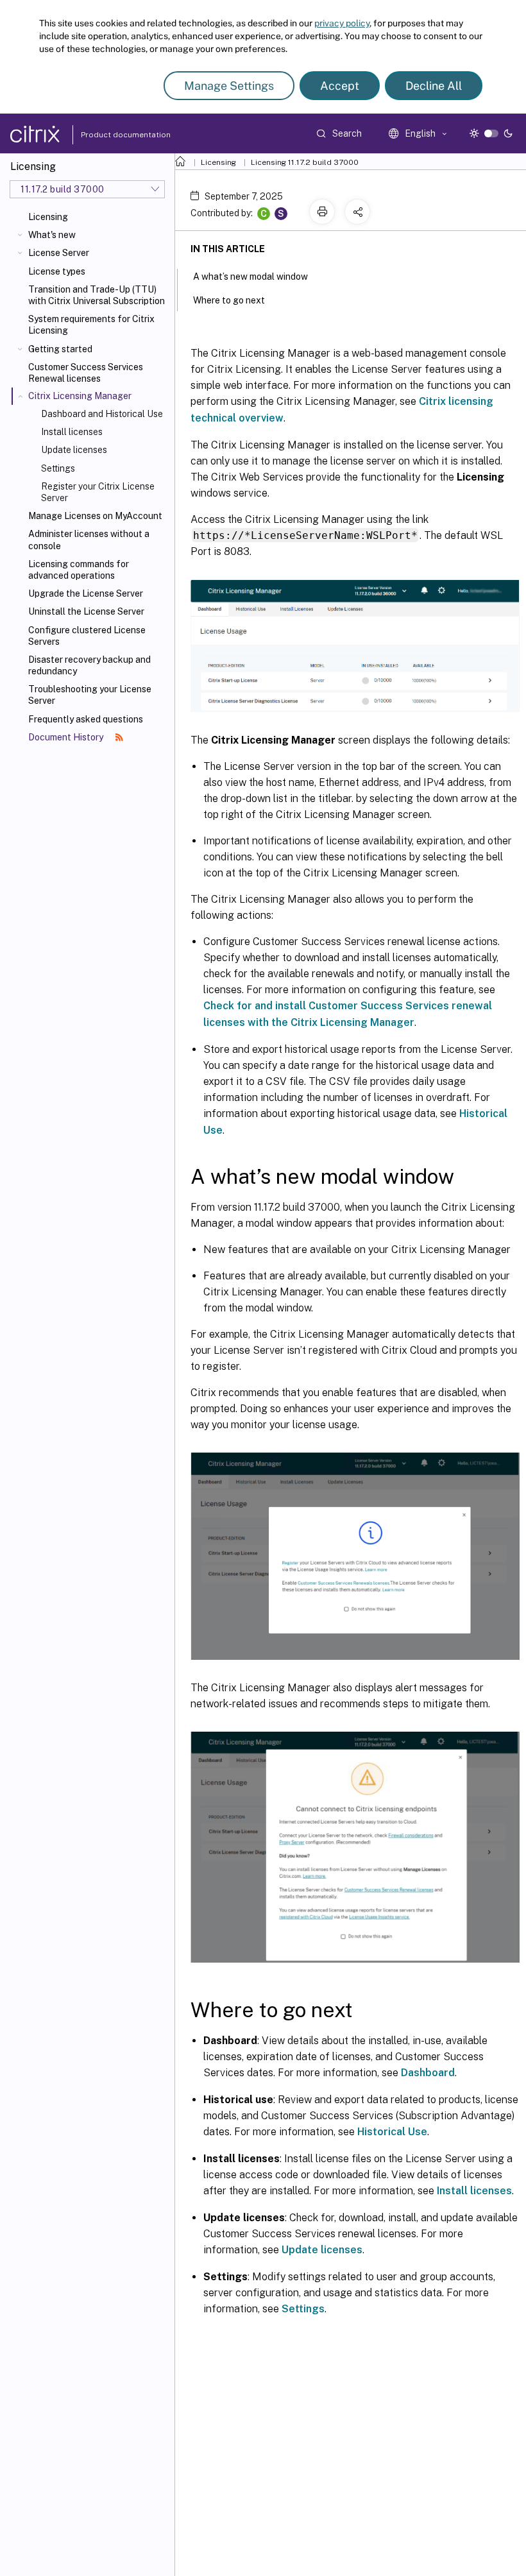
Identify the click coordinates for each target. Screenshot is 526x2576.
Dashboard (428, 2073)
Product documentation (110, 135)
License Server (59, 253)
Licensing (48, 217)
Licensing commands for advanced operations (79, 570)
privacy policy (342, 23)
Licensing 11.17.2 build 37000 (305, 162)
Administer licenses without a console (89, 540)
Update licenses (74, 450)
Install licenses (72, 432)
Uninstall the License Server (86, 611)
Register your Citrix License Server (98, 492)
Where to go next (229, 300)
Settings (58, 468)
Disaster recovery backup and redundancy (89, 665)
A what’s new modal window (250, 277)
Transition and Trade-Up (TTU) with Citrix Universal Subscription (97, 295)
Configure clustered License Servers (87, 636)
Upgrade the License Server (86, 593)
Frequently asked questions (86, 719)
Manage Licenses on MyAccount (95, 516)
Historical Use (392, 2132)
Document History (67, 737)
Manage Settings (229, 86)
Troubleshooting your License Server (90, 695)
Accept (340, 86)
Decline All (434, 86)
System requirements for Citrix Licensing (91, 325)
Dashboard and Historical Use (102, 414)
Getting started (60, 349)
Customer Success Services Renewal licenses (86, 373)
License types (57, 271)
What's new (52, 235)
